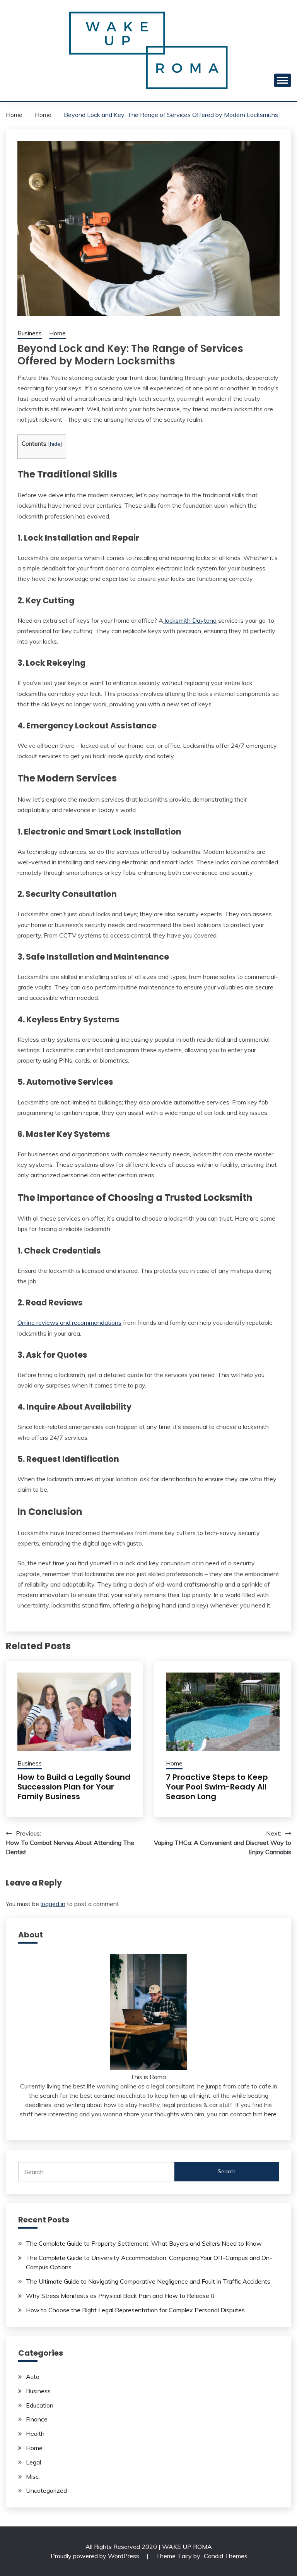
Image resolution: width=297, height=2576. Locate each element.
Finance (37, 2419)
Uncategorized (46, 2490)
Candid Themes (226, 2556)
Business (30, 333)
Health (35, 2433)
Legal (33, 2462)
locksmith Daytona (190, 620)
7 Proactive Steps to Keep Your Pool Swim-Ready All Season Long (217, 1787)
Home (57, 333)
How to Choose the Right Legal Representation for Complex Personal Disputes (135, 2310)
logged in (53, 1904)
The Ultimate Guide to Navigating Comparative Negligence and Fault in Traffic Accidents (148, 2281)
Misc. (33, 2476)
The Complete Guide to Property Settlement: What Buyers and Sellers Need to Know (144, 2243)
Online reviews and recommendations (69, 1322)
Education (40, 2405)
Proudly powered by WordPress (96, 2556)
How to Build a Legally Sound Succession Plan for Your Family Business (74, 1787)
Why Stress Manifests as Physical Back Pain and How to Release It (120, 2296)
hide (55, 444)
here (270, 2114)
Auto (33, 2377)
